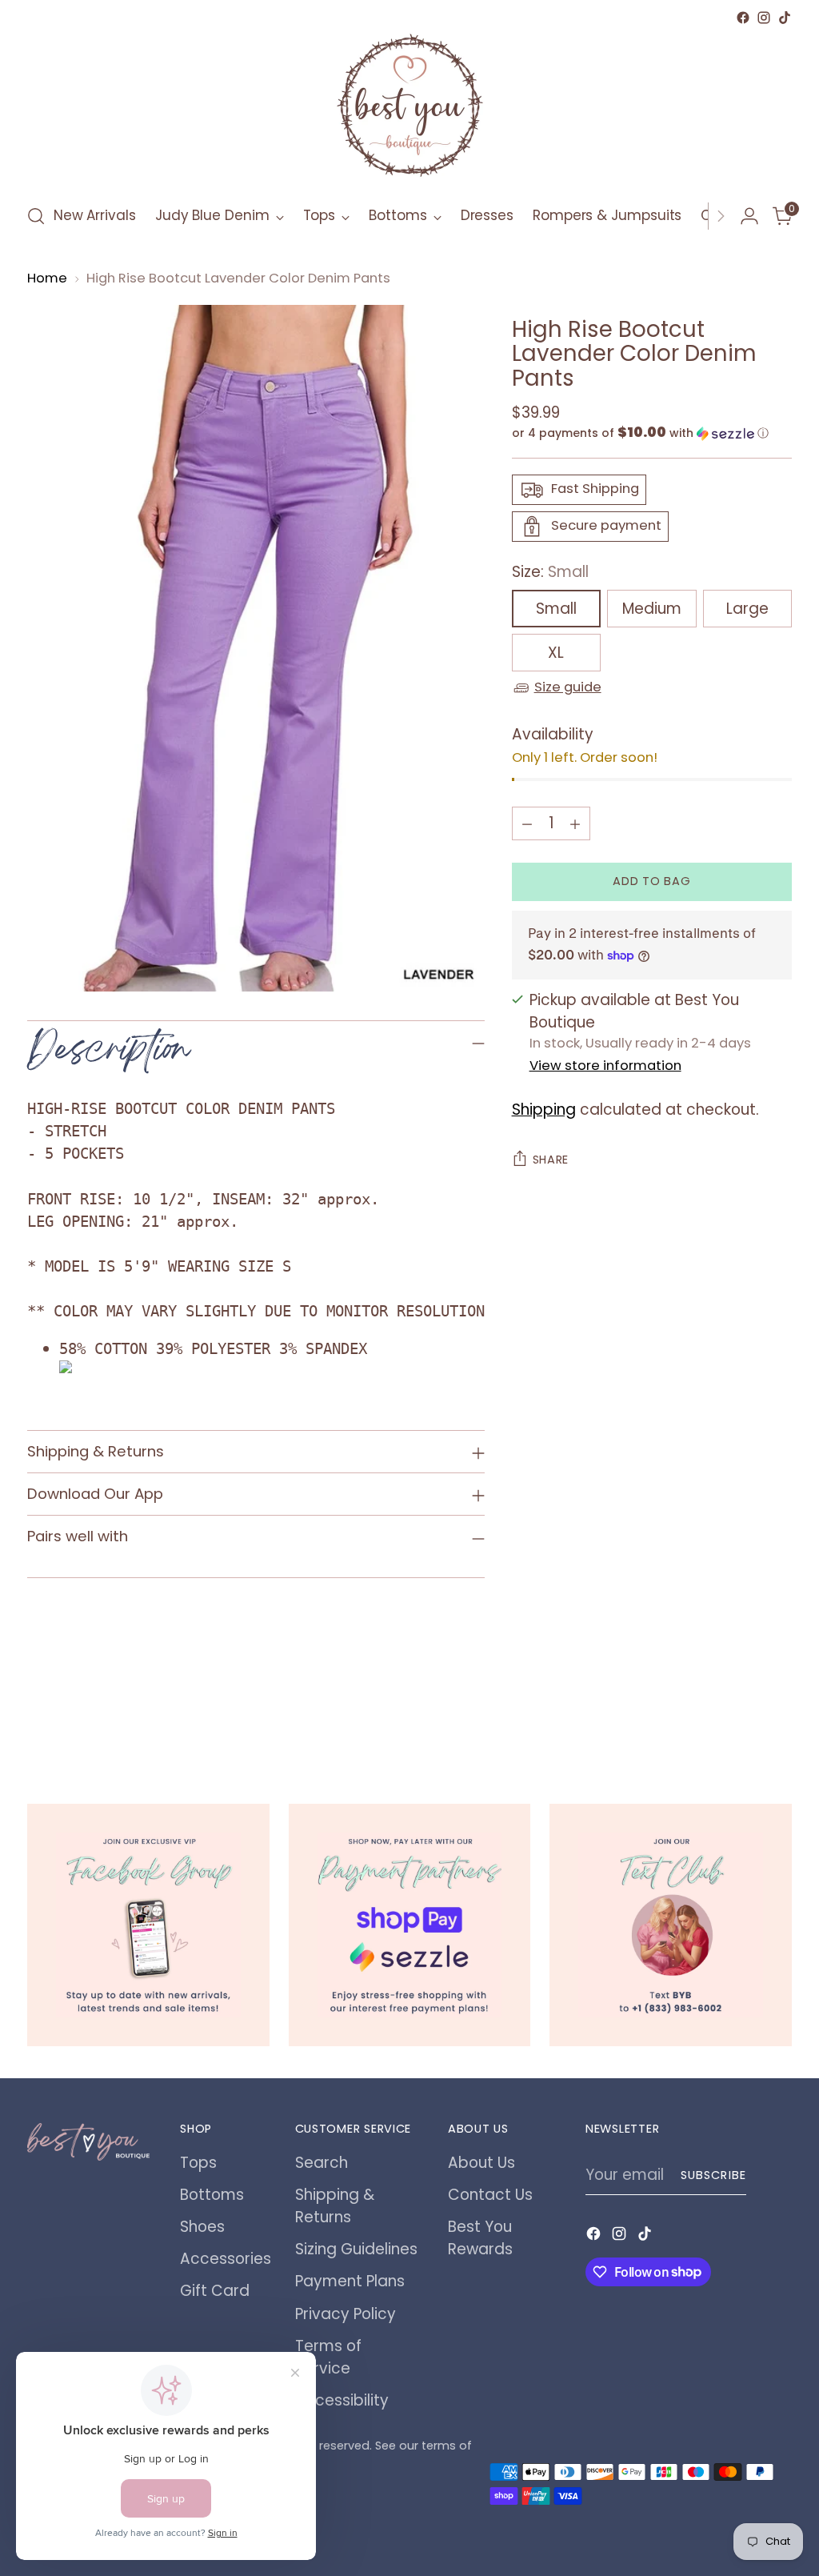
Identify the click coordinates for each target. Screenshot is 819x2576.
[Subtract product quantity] (527, 823)
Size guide (568, 687)
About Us (481, 2163)
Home (47, 278)
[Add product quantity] (575, 823)
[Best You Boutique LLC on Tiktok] (785, 18)
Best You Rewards (480, 2238)
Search (322, 2163)
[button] (652, 433)
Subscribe (713, 2175)
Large (747, 609)
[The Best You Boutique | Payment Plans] (410, 1925)
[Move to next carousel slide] (778, 1717)
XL (556, 653)
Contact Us (490, 2195)
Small (556, 609)
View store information (605, 1066)
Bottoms (212, 2195)
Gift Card (215, 2291)
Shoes (202, 2227)
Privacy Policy (346, 2314)
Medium (652, 609)
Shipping (544, 1110)
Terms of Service (328, 2357)
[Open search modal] (36, 216)
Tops (198, 2163)
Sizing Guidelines (356, 2249)
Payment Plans (350, 2281)
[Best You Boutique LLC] (409, 109)
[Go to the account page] (749, 216)
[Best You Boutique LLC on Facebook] (743, 18)
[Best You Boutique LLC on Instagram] (764, 18)
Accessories (226, 2259)
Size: (550, 572)
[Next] (721, 216)
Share (551, 1160)
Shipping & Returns (335, 2206)
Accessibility (342, 2400)
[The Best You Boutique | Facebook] (148, 1925)
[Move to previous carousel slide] (741, 1717)
